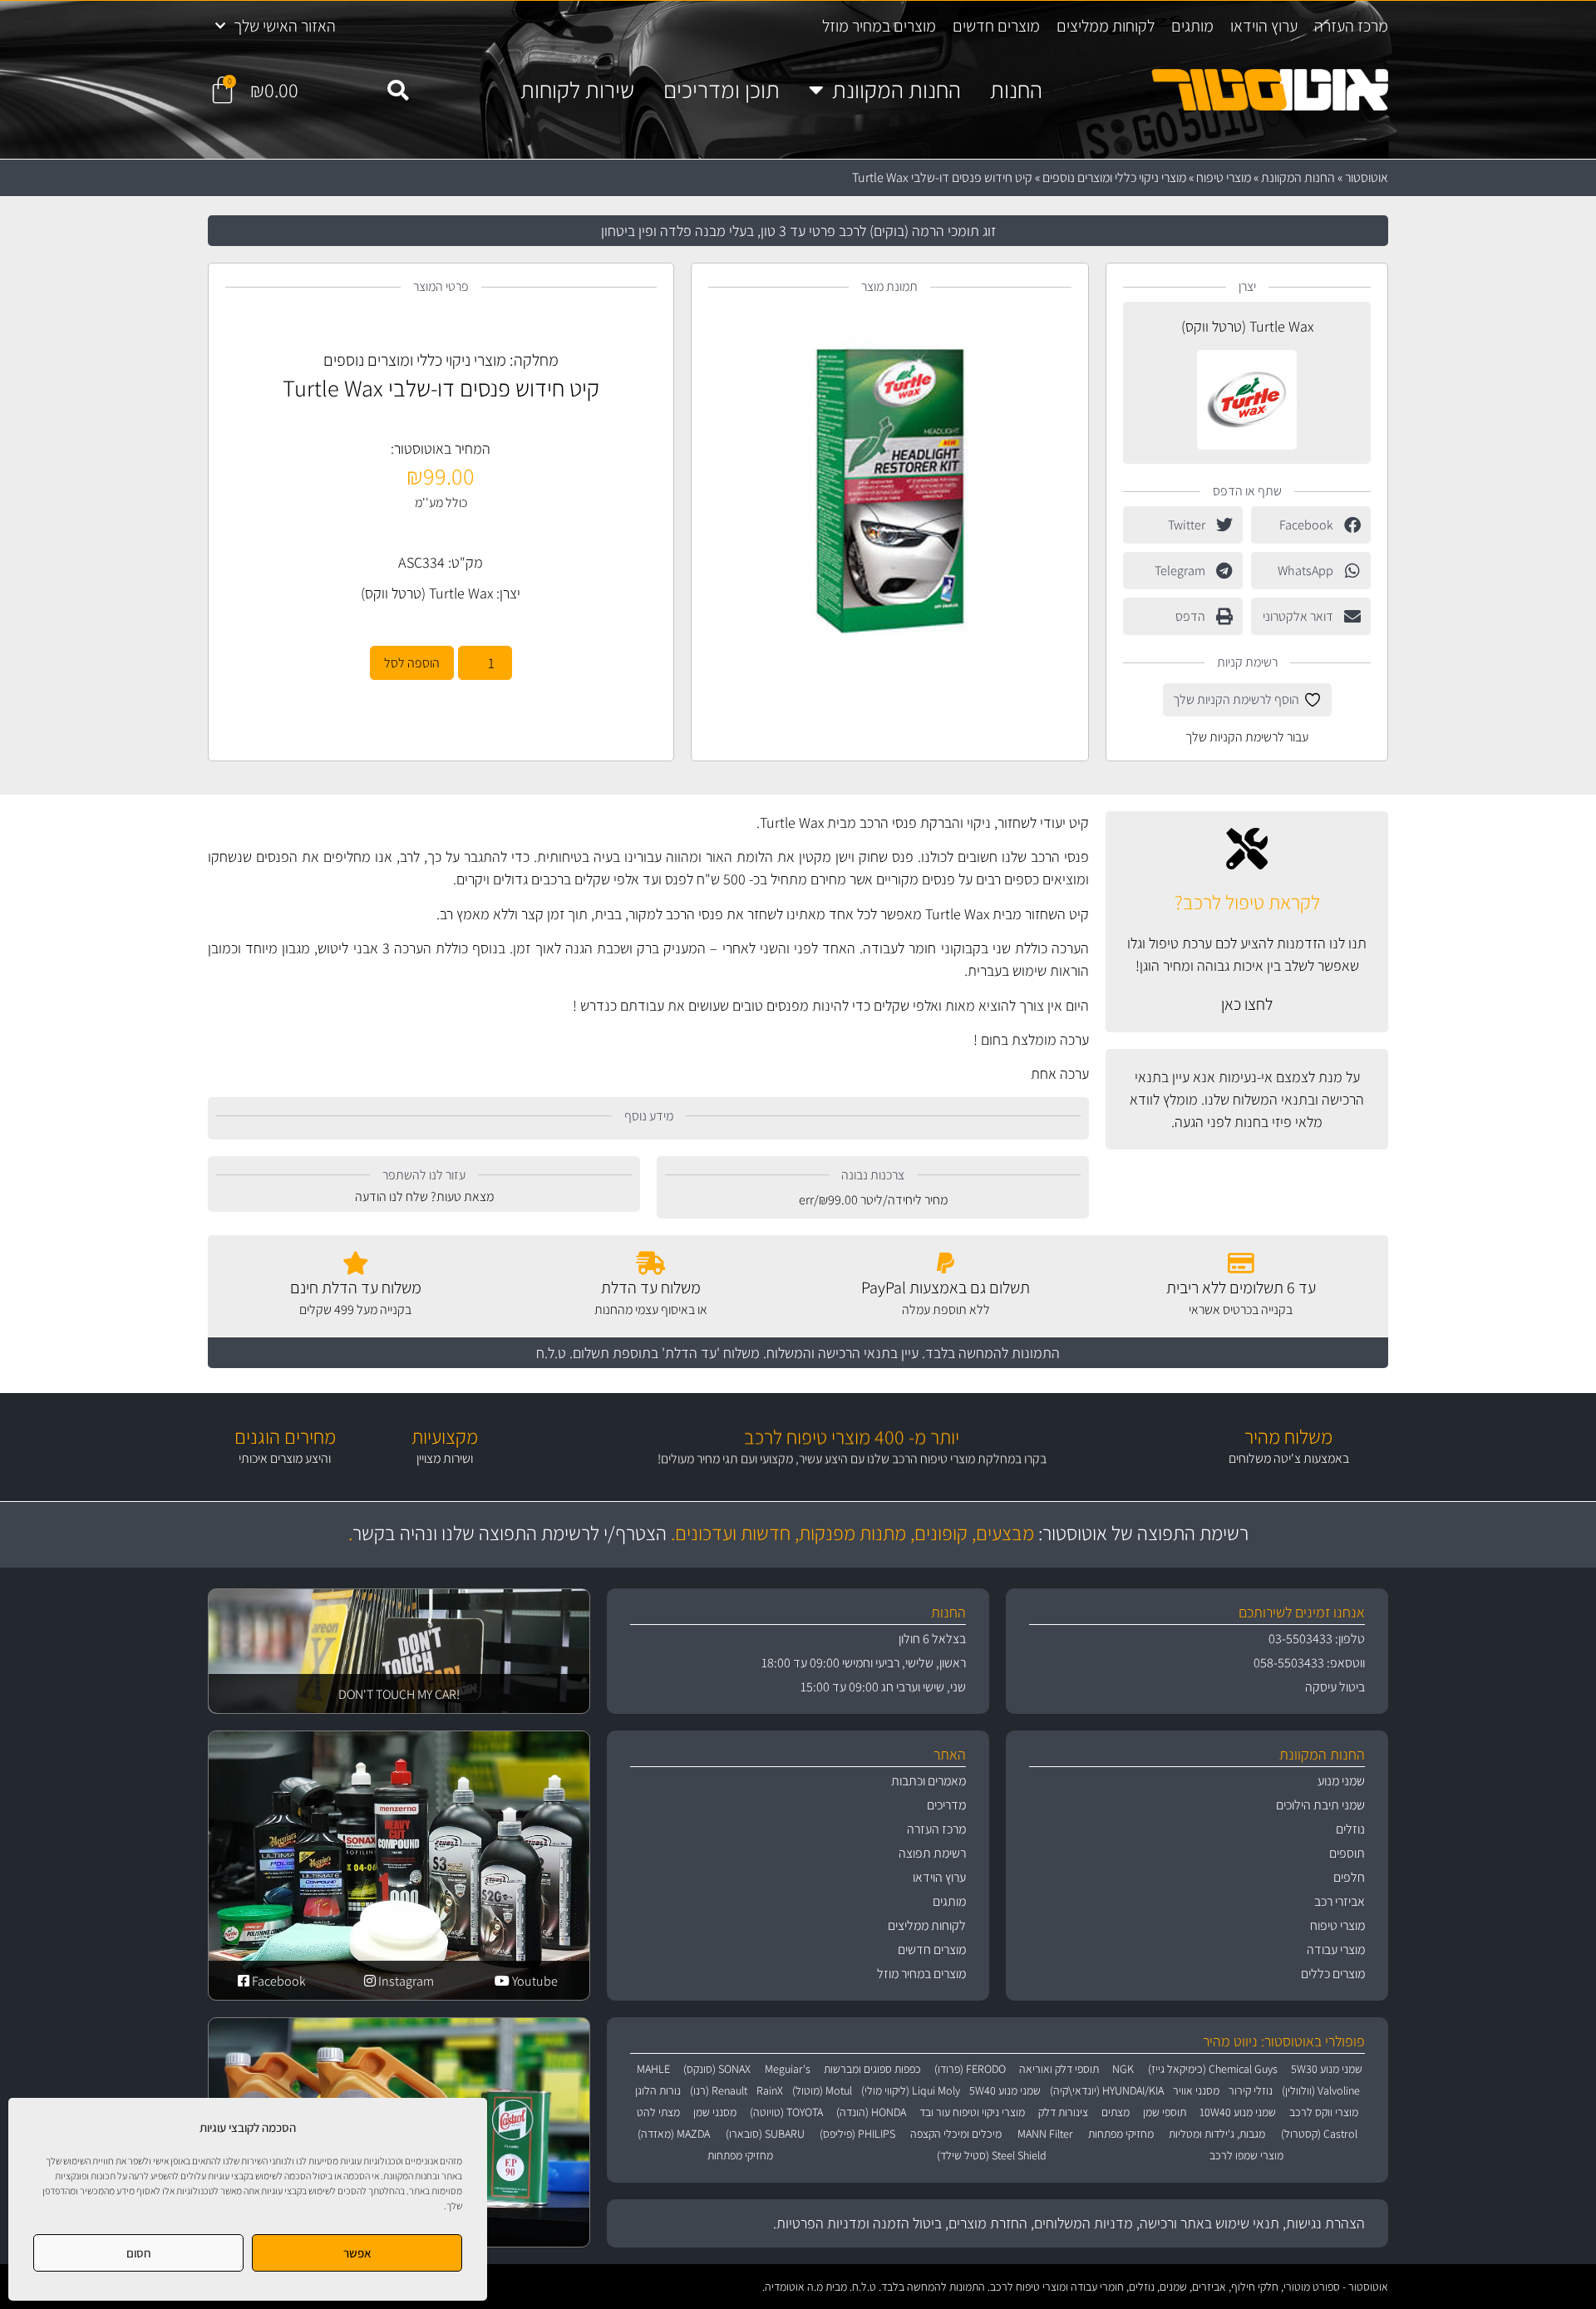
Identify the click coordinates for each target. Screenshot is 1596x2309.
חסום (139, 2253)
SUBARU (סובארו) (765, 2134)
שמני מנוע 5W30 (1327, 2069)
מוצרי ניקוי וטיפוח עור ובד (972, 2112)
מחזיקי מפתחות (1121, 2134)
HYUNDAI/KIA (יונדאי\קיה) (1107, 2090)
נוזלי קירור (1251, 2090)
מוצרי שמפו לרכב (1246, 2155)
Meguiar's (788, 2069)
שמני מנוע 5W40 (1005, 2090)
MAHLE (653, 2069)
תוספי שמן (1165, 2112)
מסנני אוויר (1196, 2090)
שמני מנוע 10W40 (1238, 2112)
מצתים (1116, 2112)
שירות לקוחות (577, 90)
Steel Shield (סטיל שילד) (992, 2155)
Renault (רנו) (719, 2090)
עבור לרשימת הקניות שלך (1247, 737)
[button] (398, 91)
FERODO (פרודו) (970, 2069)
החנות (1016, 90)
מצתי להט (658, 2112)
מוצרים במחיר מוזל (879, 26)
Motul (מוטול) (822, 2090)
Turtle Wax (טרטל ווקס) (1247, 326)
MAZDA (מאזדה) (674, 2134)
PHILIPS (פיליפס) (857, 2134)
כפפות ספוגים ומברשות (872, 2069)
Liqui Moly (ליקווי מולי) (911, 2090)
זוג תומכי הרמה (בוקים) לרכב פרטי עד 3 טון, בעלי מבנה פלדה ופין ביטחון (798, 231)
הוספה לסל (412, 663)
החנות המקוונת (897, 90)
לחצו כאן (1247, 1004)
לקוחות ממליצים (1106, 26)
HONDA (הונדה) (871, 2112)
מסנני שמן (715, 2112)
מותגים (1192, 26)
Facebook (278, 1981)
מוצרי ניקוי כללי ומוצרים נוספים (1114, 177)
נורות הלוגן (658, 2090)
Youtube (534, 1981)
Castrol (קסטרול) (1319, 2134)
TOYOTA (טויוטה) (786, 2112)
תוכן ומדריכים (722, 90)
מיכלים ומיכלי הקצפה (956, 2134)
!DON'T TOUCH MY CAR (399, 1694)
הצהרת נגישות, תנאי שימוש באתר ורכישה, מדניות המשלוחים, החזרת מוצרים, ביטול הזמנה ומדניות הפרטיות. (1069, 2223)
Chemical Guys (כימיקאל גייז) (1213, 2069)
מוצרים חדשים (996, 26)
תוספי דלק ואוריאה (1059, 2069)
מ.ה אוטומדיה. (793, 2287)
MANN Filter (1045, 2134)
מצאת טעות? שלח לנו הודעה (424, 1196)
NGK (1123, 2069)
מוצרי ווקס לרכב (1324, 2112)
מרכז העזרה (1351, 26)
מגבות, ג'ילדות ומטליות (1217, 2134)
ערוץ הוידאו (1264, 26)
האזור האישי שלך (285, 26)
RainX (770, 2090)
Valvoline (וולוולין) (1321, 2090)
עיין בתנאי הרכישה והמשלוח (842, 1353)
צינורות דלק (1063, 2112)
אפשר (357, 2253)
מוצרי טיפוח (1224, 177)
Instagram (405, 1981)
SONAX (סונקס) (717, 2069)
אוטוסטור (1367, 177)
